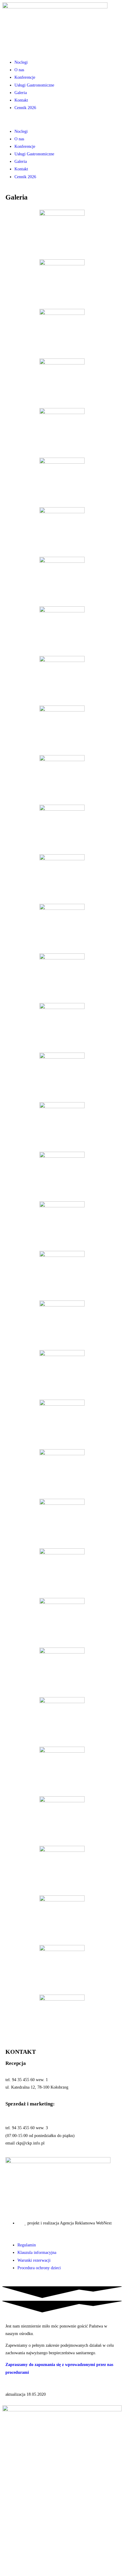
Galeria (21, 93)
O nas (19, 70)
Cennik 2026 (25, 108)
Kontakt (21, 100)
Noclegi (21, 62)
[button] (62, 119)
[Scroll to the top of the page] (4, 2283)
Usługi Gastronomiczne (34, 85)
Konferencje (25, 77)
